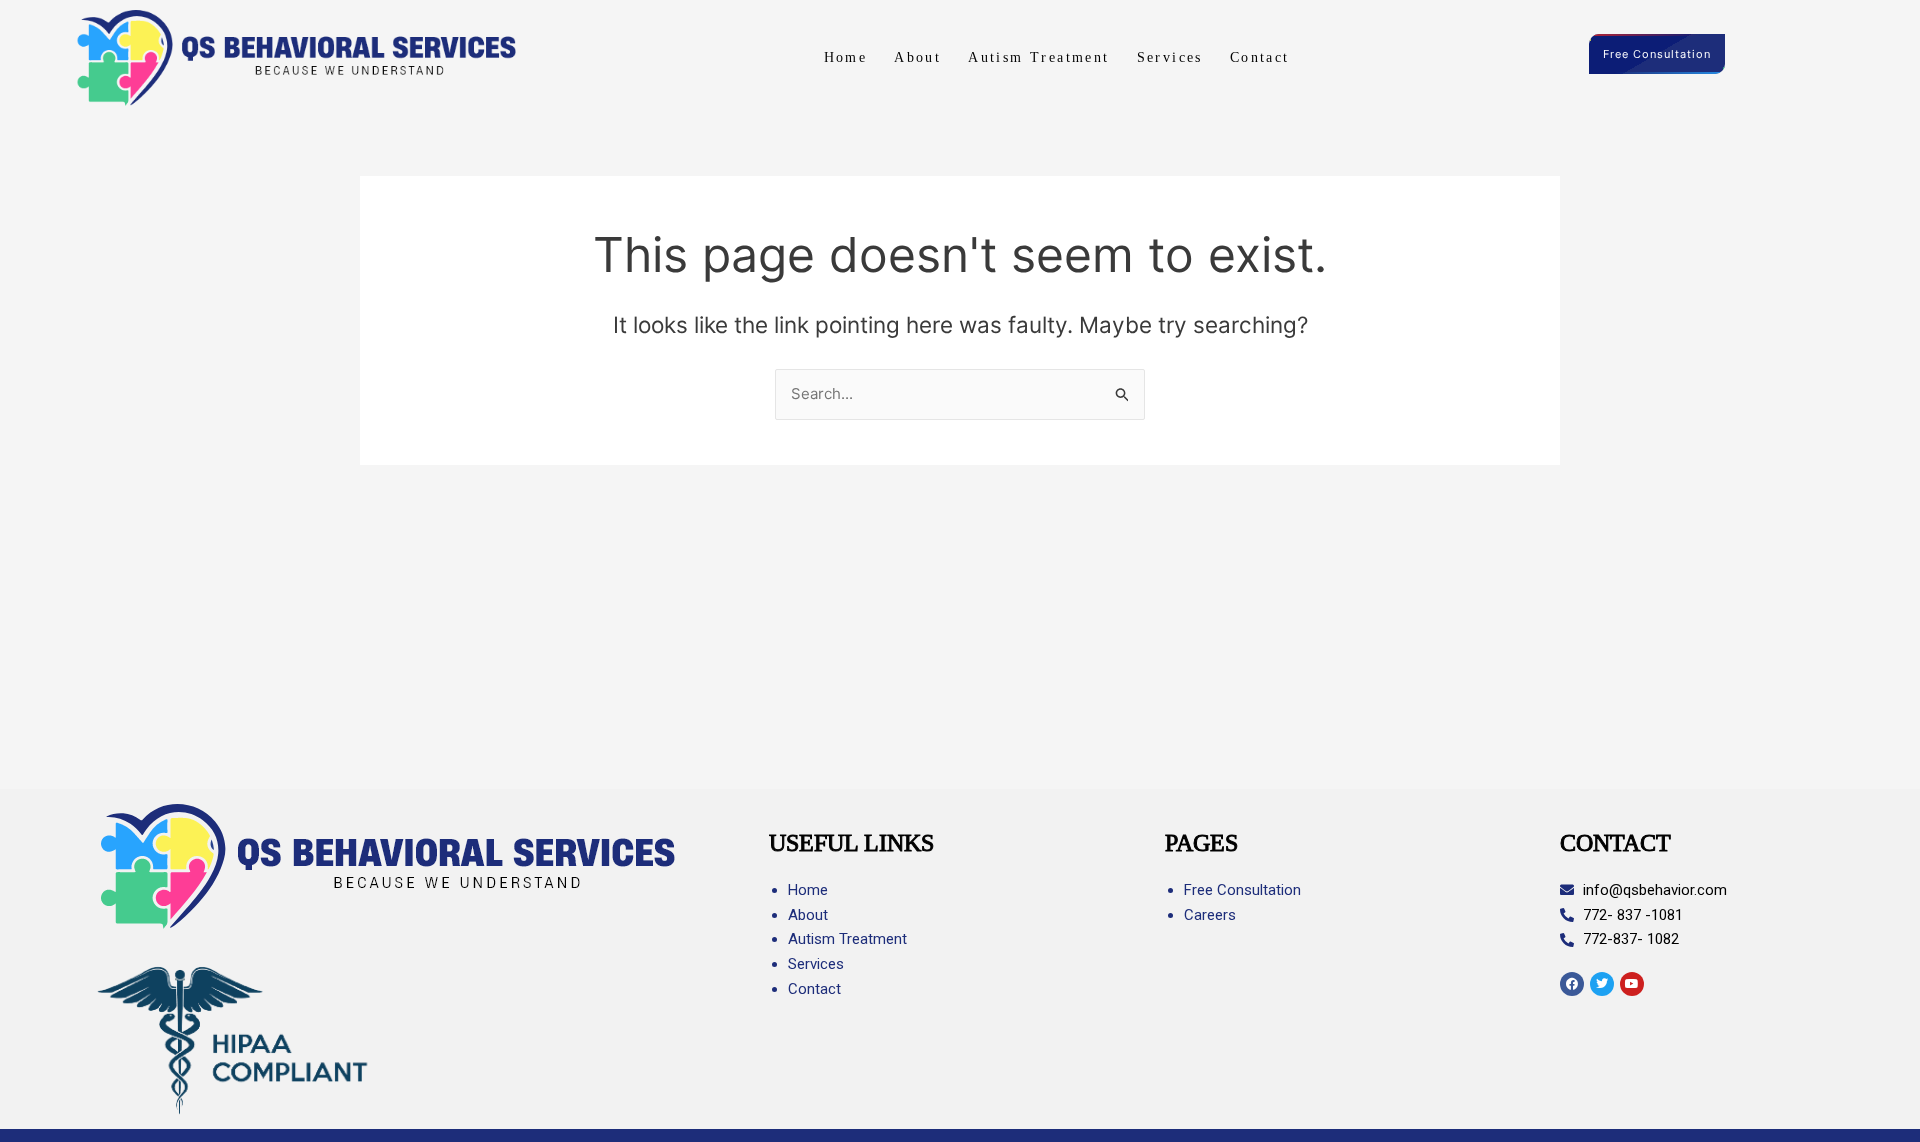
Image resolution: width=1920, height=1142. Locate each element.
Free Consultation (1657, 54)
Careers (1210, 915)
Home (846, 57)
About (917, 57)
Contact (1260, 57)
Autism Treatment (1038, 57)
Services (1170, 57)
